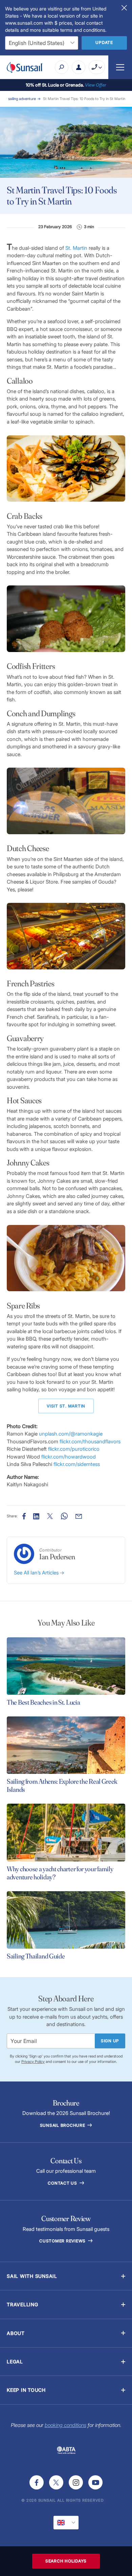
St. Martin (76, 248)
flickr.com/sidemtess (77, 1464)
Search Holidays (66, 2561)
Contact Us (63, 2183)
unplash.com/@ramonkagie (71, 1434)
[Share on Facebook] (24, 1516)
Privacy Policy (33, 2062)
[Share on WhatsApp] (64, 1516)
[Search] (62, 67)
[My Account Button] (79, 67)
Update (104, 42)
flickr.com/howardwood (69, 1457)
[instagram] (76, 2482)
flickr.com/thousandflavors (90, 1441)
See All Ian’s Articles (37, 1573)
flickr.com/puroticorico (74, 1449)
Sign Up (110, 2041)
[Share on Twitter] (50, 1516)
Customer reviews (63, 2241)
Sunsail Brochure (63, 2125)
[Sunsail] (25, 67)
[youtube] (95, 2482)
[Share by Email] (79, 1516)
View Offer (96, 85)
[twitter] (56, 2482)
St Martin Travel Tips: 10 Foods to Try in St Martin (84, 99)
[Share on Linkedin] (36, 1516)
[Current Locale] (66, 2523)
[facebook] (37, 2482)
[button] (66, 2276)
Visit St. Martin (66, 1406)
